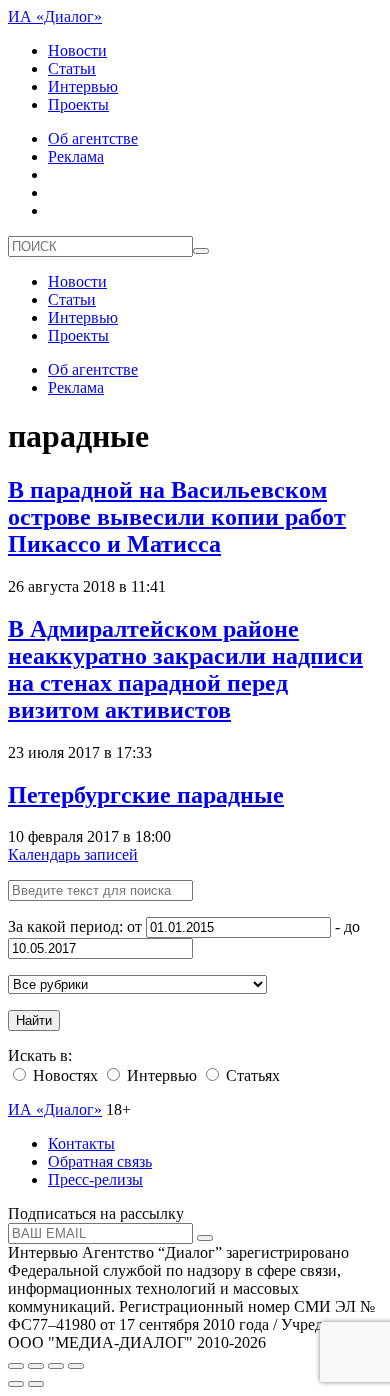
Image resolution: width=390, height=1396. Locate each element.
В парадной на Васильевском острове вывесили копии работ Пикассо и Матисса (177, 517)
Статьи (72, 68)
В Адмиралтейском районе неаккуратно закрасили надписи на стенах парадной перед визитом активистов (185, 669)
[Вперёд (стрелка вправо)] (36, 1384)
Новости (77, 50)
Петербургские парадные (146, 795)
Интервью (83, 86)
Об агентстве (93, 138)
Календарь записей (73, 854)
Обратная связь (100, 1161)
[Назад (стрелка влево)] (16, 1384)
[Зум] (76, 1366)
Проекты (78, 104)
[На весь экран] (56, 1366)
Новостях (63, 1075)
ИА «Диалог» (55, 16)
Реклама (76, 156)
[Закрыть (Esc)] (16, 1366)
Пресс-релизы (95, 1179)
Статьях (251, 1075)
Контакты (81, 1143)
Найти (34, 1020)
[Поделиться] (36, 1366)
